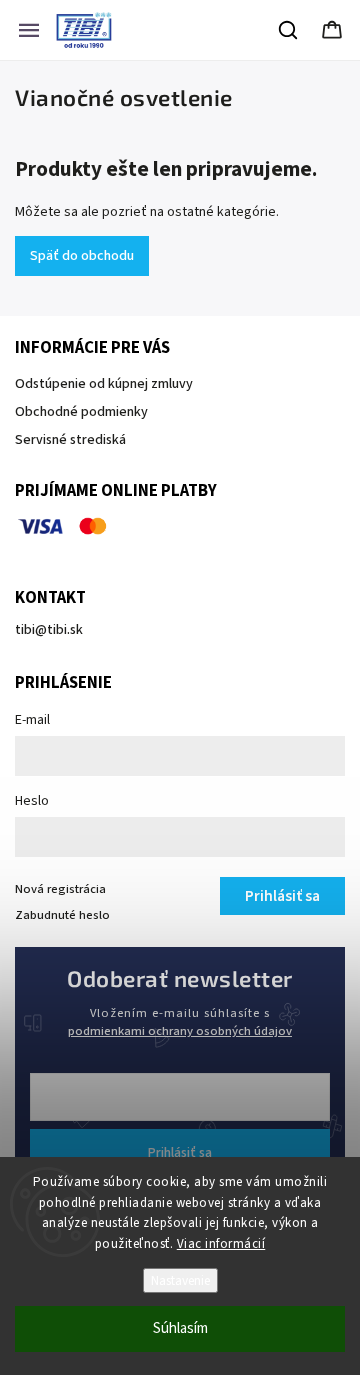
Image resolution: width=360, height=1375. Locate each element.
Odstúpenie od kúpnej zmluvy (104, 384)
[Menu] (29, 30)
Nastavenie (180, 1280)
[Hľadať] (289, 30)
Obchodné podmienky (81, 412)
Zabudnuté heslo (62, 915)
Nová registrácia (60, 889)
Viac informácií (221, 1244)
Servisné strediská (70, 440)
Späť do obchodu (82, 256)
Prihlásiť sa (180, 1153)
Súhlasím (180, 1328)
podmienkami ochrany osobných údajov (180, 1031)
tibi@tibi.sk (49, 630)
